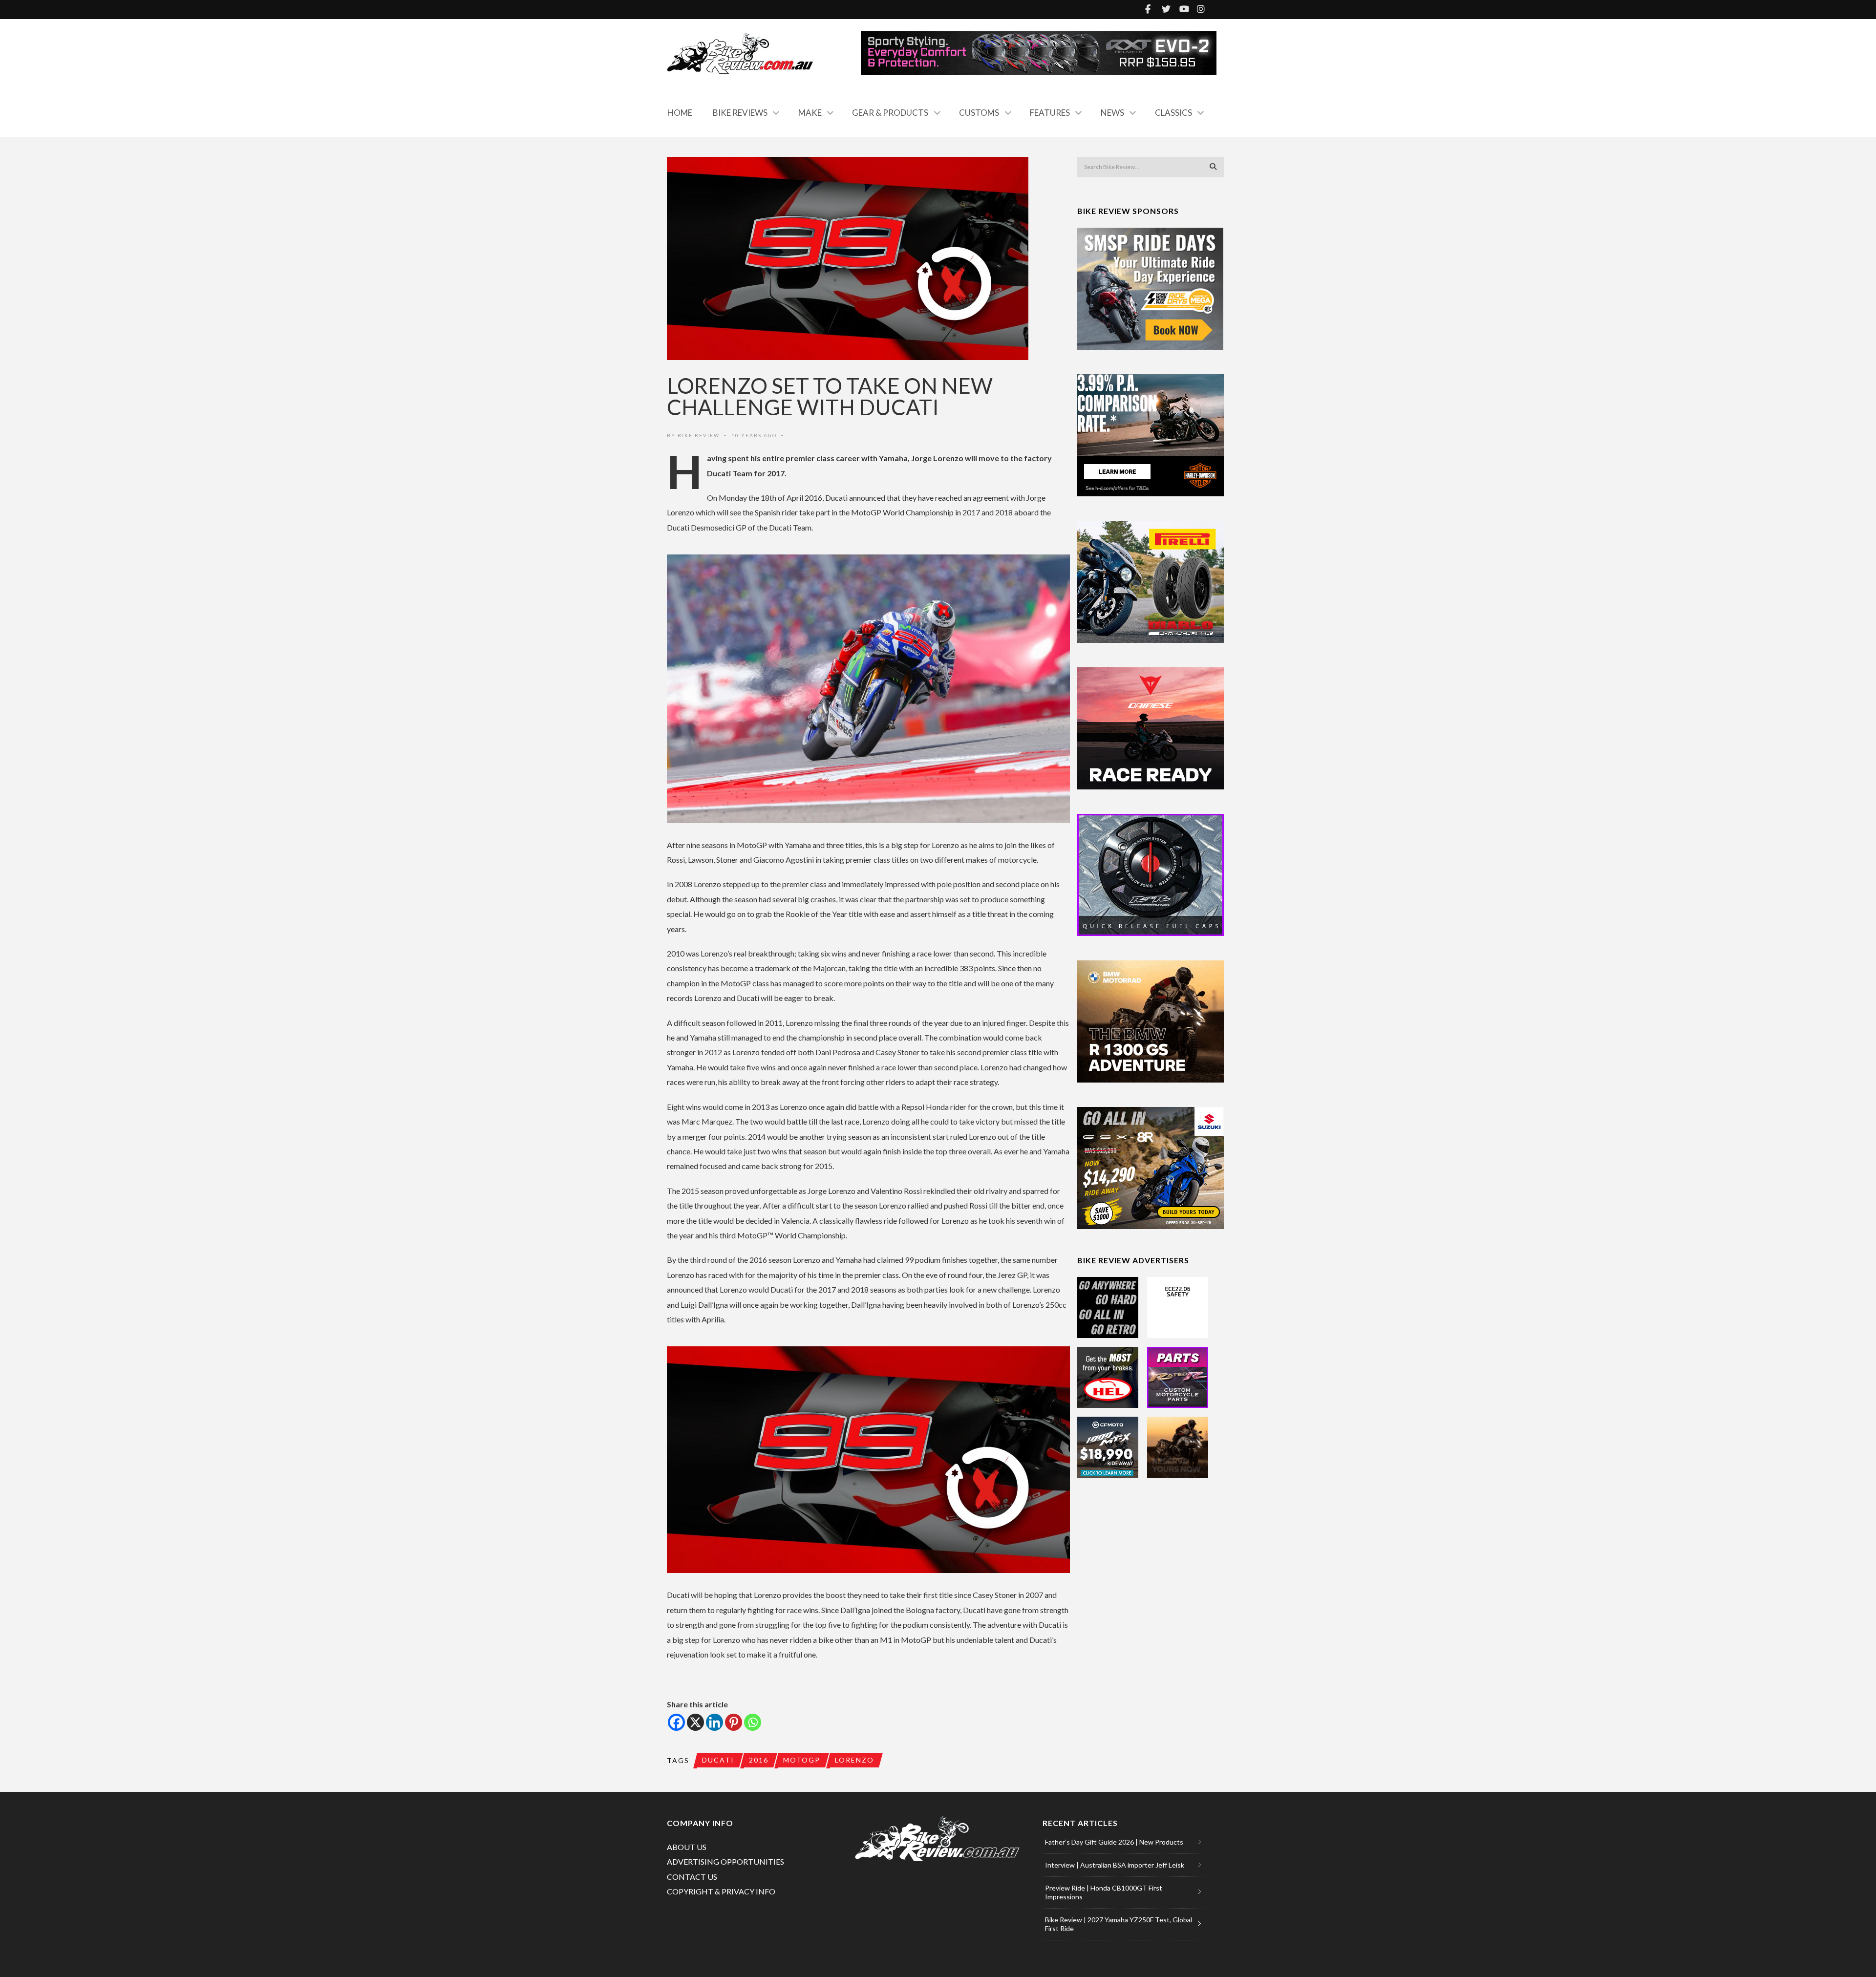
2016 (759, 1760)
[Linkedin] (714, 1722)
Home (680, 113)
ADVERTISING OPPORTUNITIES (725, 1861)
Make (810, 113)
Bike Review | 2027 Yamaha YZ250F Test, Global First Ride (1119, 1924)
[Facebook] (676, 1722)
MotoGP (802, 1760)
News (1112, 113)
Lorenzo (854, 1760)
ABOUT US (687, 1847)
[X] (695, 1722)
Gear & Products (890, 113)
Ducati (718, 1760)
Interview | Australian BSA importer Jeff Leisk (1115, 1865)
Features (1050, 113)
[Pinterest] (734, 1722)
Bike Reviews (740, 113)
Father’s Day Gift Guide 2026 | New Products (1114, 1842)
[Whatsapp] (753, 1722)
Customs (979, 113)
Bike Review (699, 435)
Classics (1173, 113)
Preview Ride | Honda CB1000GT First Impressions (1104, 1892)
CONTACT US (692, 1877)
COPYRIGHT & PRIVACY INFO (721, 1891)
